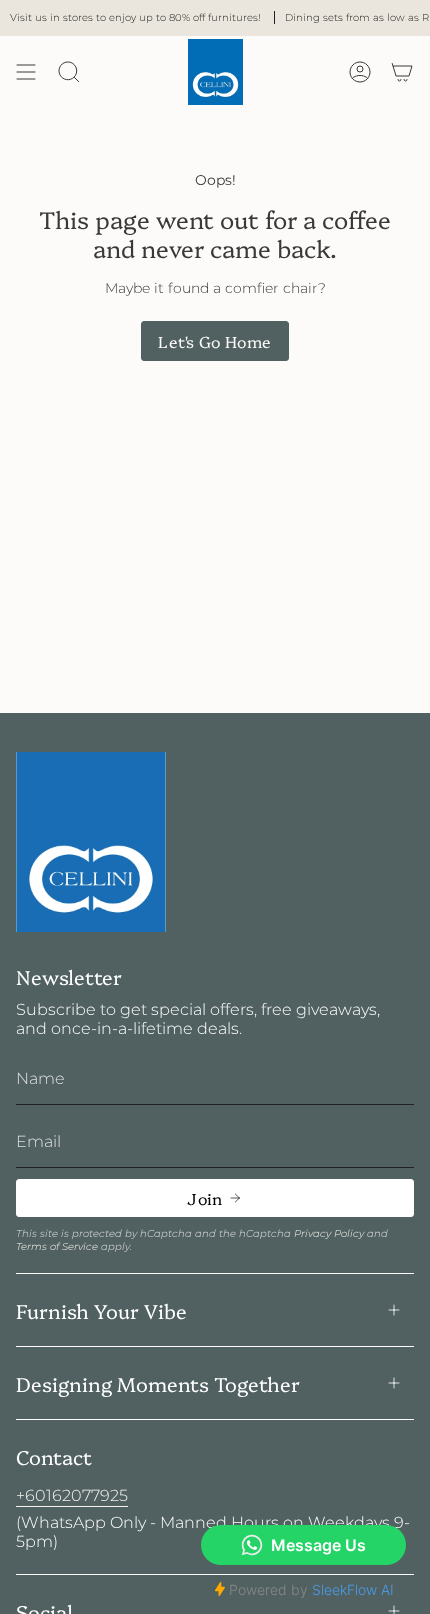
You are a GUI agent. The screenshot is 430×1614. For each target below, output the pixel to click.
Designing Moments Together (158, 1383)
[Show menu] (26, 72)
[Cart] (402, 72)
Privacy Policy (329, 1233)
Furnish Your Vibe (101, 1310)
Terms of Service (57, 1246)
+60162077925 (72, 1495)
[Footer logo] (91, 842)
